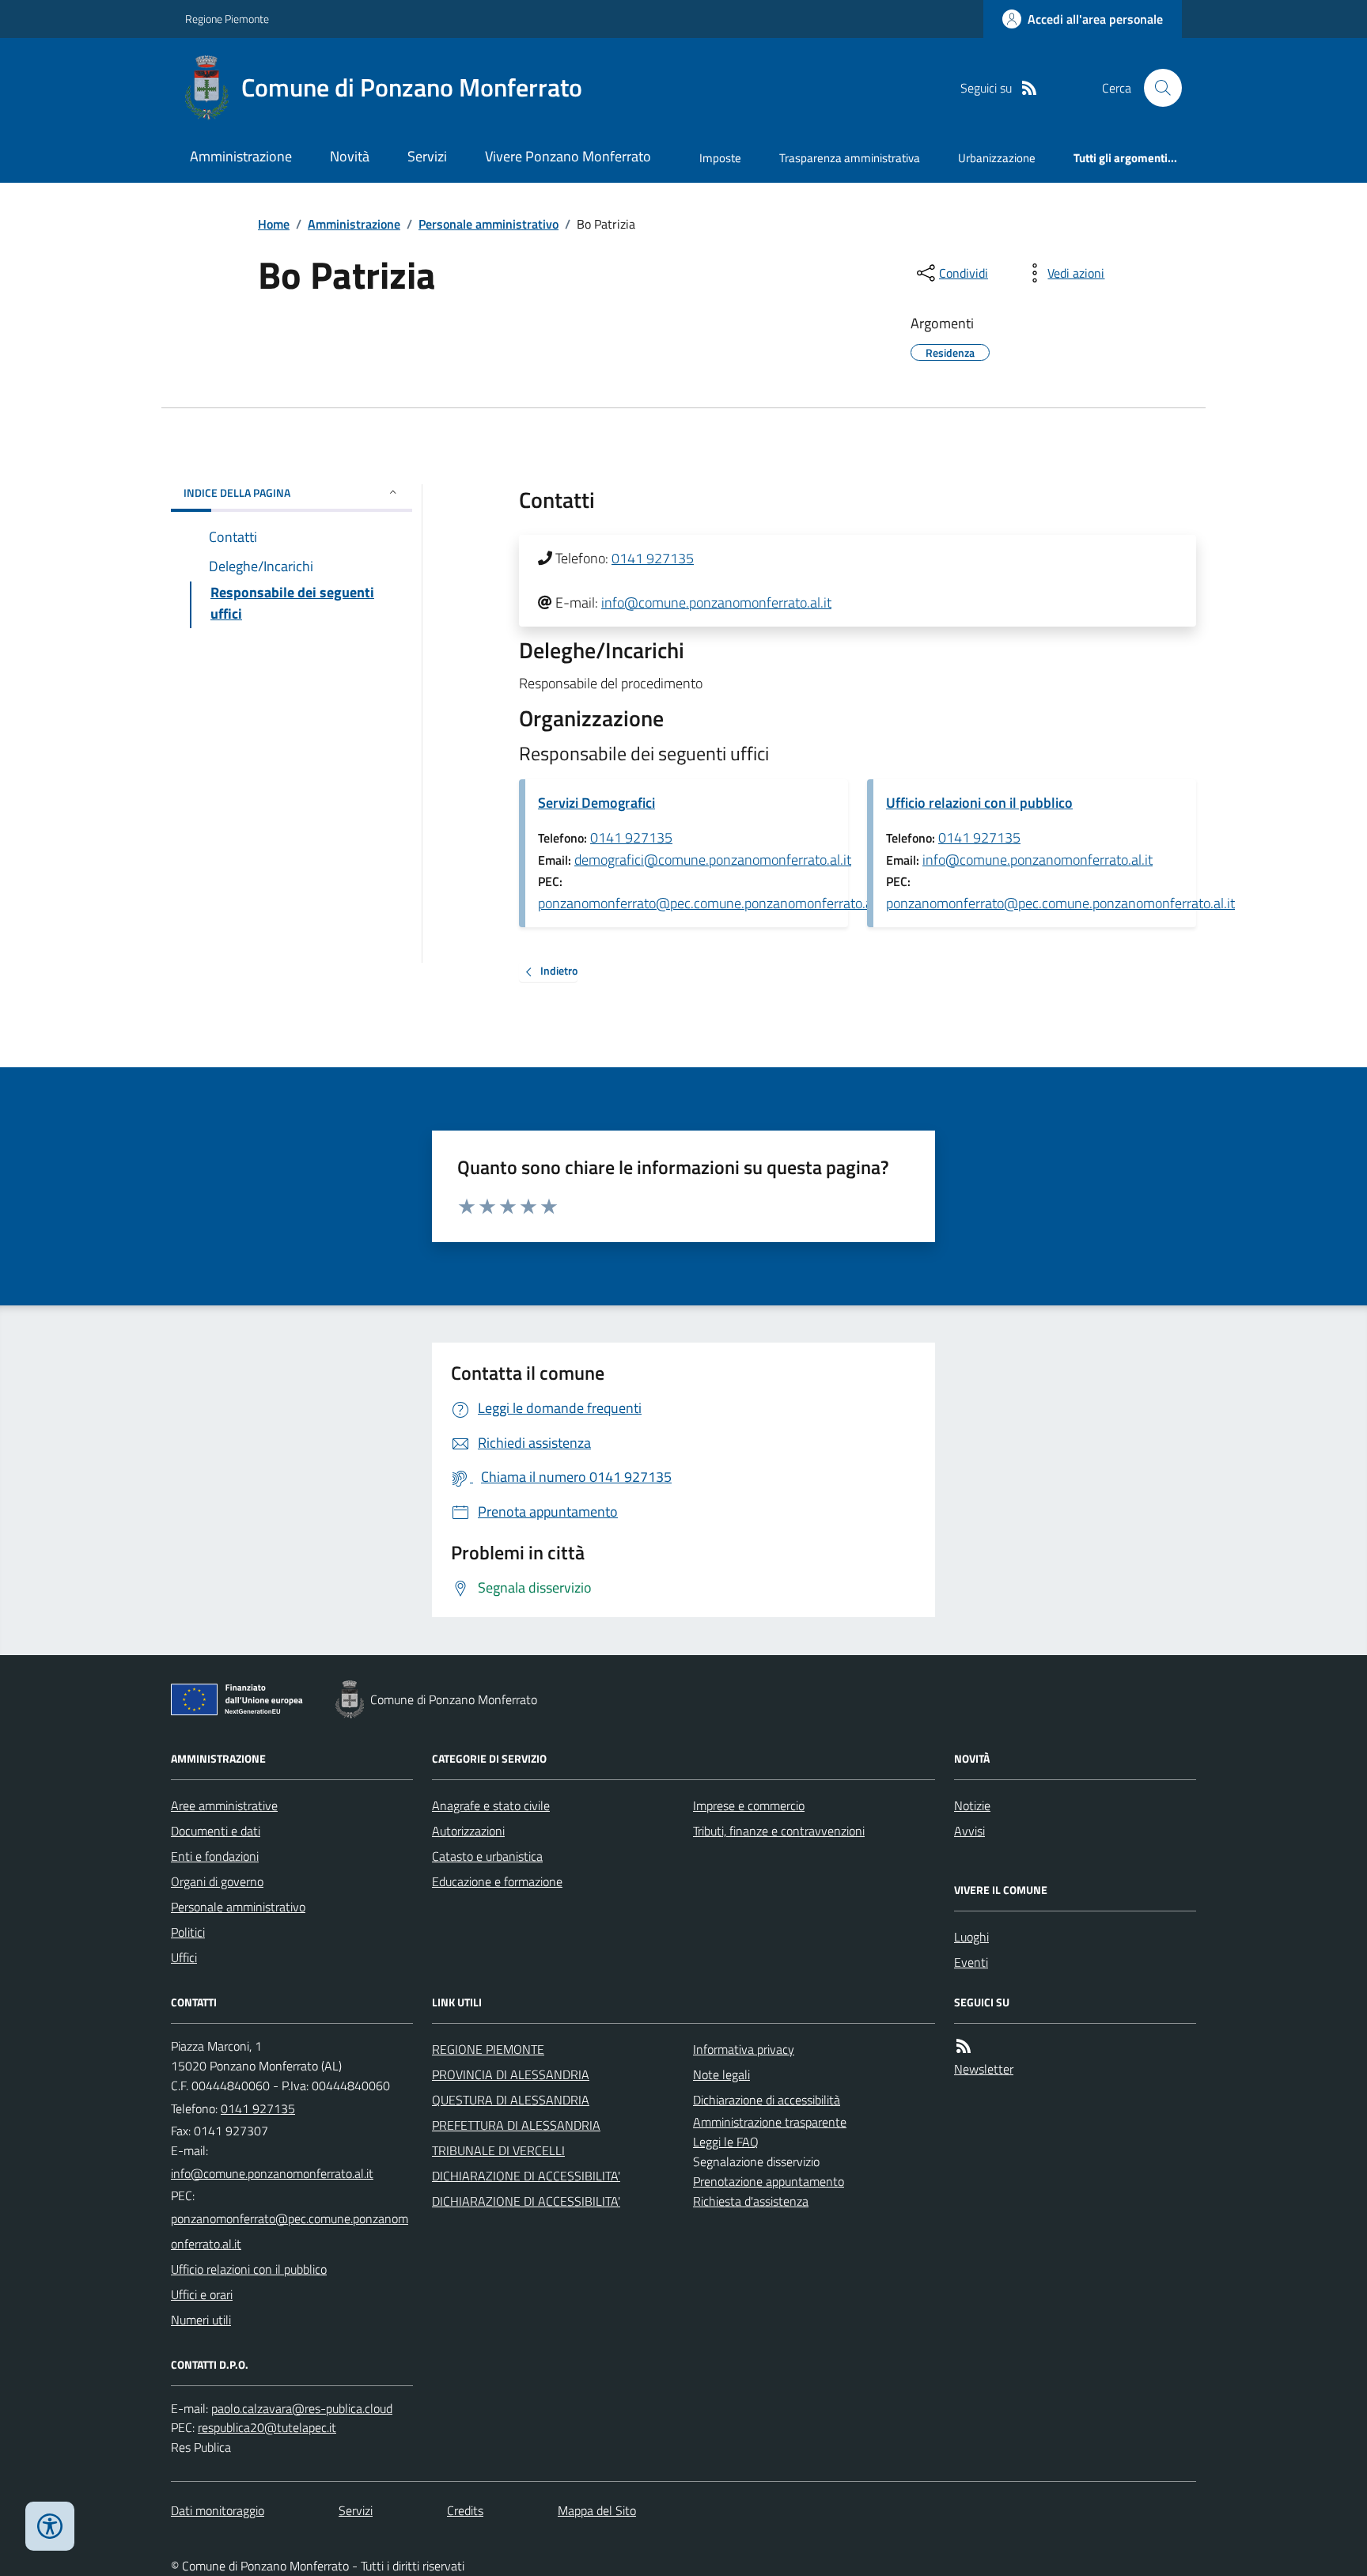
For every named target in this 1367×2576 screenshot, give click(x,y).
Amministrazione (241, 156)
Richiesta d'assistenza (751, 2201)
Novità (350, 156)
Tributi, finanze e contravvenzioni (779, 1831)
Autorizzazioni (468, 1831)
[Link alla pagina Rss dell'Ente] (964, 2046)
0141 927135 (653, 558)
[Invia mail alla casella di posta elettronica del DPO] (302, 2409)
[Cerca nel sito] (1157, 88)
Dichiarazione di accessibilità (767, 2100)
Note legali (721, 2074)
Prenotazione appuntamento (769, 2181)
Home (274, 224)
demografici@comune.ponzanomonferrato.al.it (713, 860)
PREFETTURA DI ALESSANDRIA (516, 2125)
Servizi (427, 156)
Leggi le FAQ (726, 2142)
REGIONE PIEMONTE (488, 2049)
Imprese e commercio (749, 1805)
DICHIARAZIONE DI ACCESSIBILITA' (526, 2176)
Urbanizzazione (997, 158)
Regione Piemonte (227, 19)
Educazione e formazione (497, 1881)
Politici (188, 1932)
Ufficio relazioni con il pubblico (979, 803)
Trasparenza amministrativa (850, 158)
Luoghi (971, 1937)
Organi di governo (217, 1881)
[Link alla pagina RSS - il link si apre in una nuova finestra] (1029, 88)
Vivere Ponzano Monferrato (568, 156)
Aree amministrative (224, 1805)
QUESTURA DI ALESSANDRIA (511, 2100)
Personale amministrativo (488, 224)
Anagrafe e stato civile (491, 1805)
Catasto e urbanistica (487, 1856)
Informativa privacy (744, 2049)
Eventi (971, 1962)
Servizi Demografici (596, 803)
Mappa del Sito (597, 2510)
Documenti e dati (216, 1831)
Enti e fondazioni (215, 1856)
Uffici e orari (202, 2294)
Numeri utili (201, 2320)
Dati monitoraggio (218, 2510)
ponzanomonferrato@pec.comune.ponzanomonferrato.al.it (712, 903)
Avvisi (969, 1831)
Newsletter (984, 2069)
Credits (465, 2510)
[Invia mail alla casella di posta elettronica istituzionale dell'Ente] (272, 2173)
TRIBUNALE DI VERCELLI (498, 2150)
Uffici (184, 1957)
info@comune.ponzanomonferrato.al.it (716, 602)
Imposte (720, 158)
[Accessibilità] (50, 2526)
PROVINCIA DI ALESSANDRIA (511, 2074)
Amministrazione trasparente (770, 2122)
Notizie (972, 1805)
